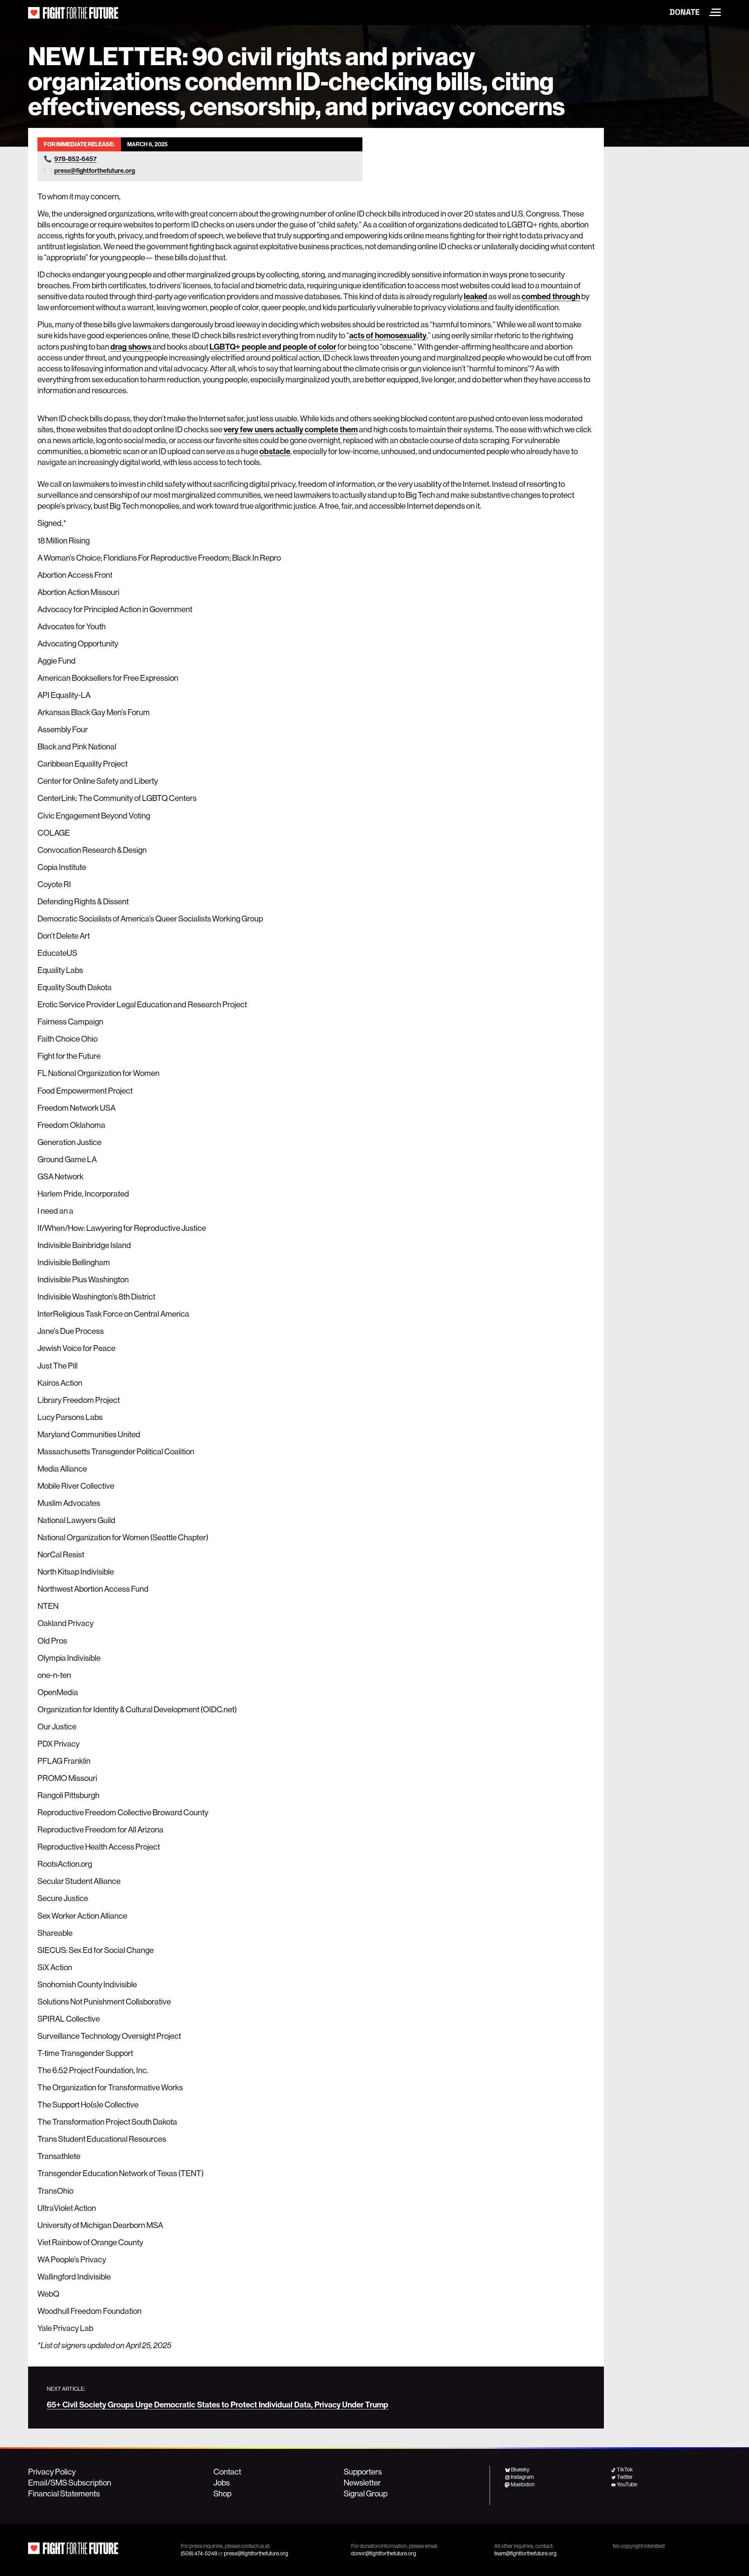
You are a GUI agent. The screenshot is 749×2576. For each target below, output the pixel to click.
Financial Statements (64, 2493)
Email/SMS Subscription (70, 2482)
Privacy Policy (52, 2471)
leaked (476, 296)
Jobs (222, 2482)
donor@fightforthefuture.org (384, 2553)
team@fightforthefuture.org (525, 2553)
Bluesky (520, 2469)
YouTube (627, 2484)
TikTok (625, 2469)
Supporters (363, 2471)
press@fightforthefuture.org (95, 170)
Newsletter (362, 2482)
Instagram (522, 2477)
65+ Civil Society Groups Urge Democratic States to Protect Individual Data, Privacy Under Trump (217, 2404)
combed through (551, 296)
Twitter (625, 2477)
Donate (685, 12)
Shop (222, 2493)
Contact (227, 2471)
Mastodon (523, 2484)
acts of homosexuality (388, 335)
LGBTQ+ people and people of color (273, 346)
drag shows (131, 346)
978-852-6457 (75, 159)
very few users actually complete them (291, 429)
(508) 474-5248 (199, 2553)
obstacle (275, 451)
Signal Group (366, 2493)
